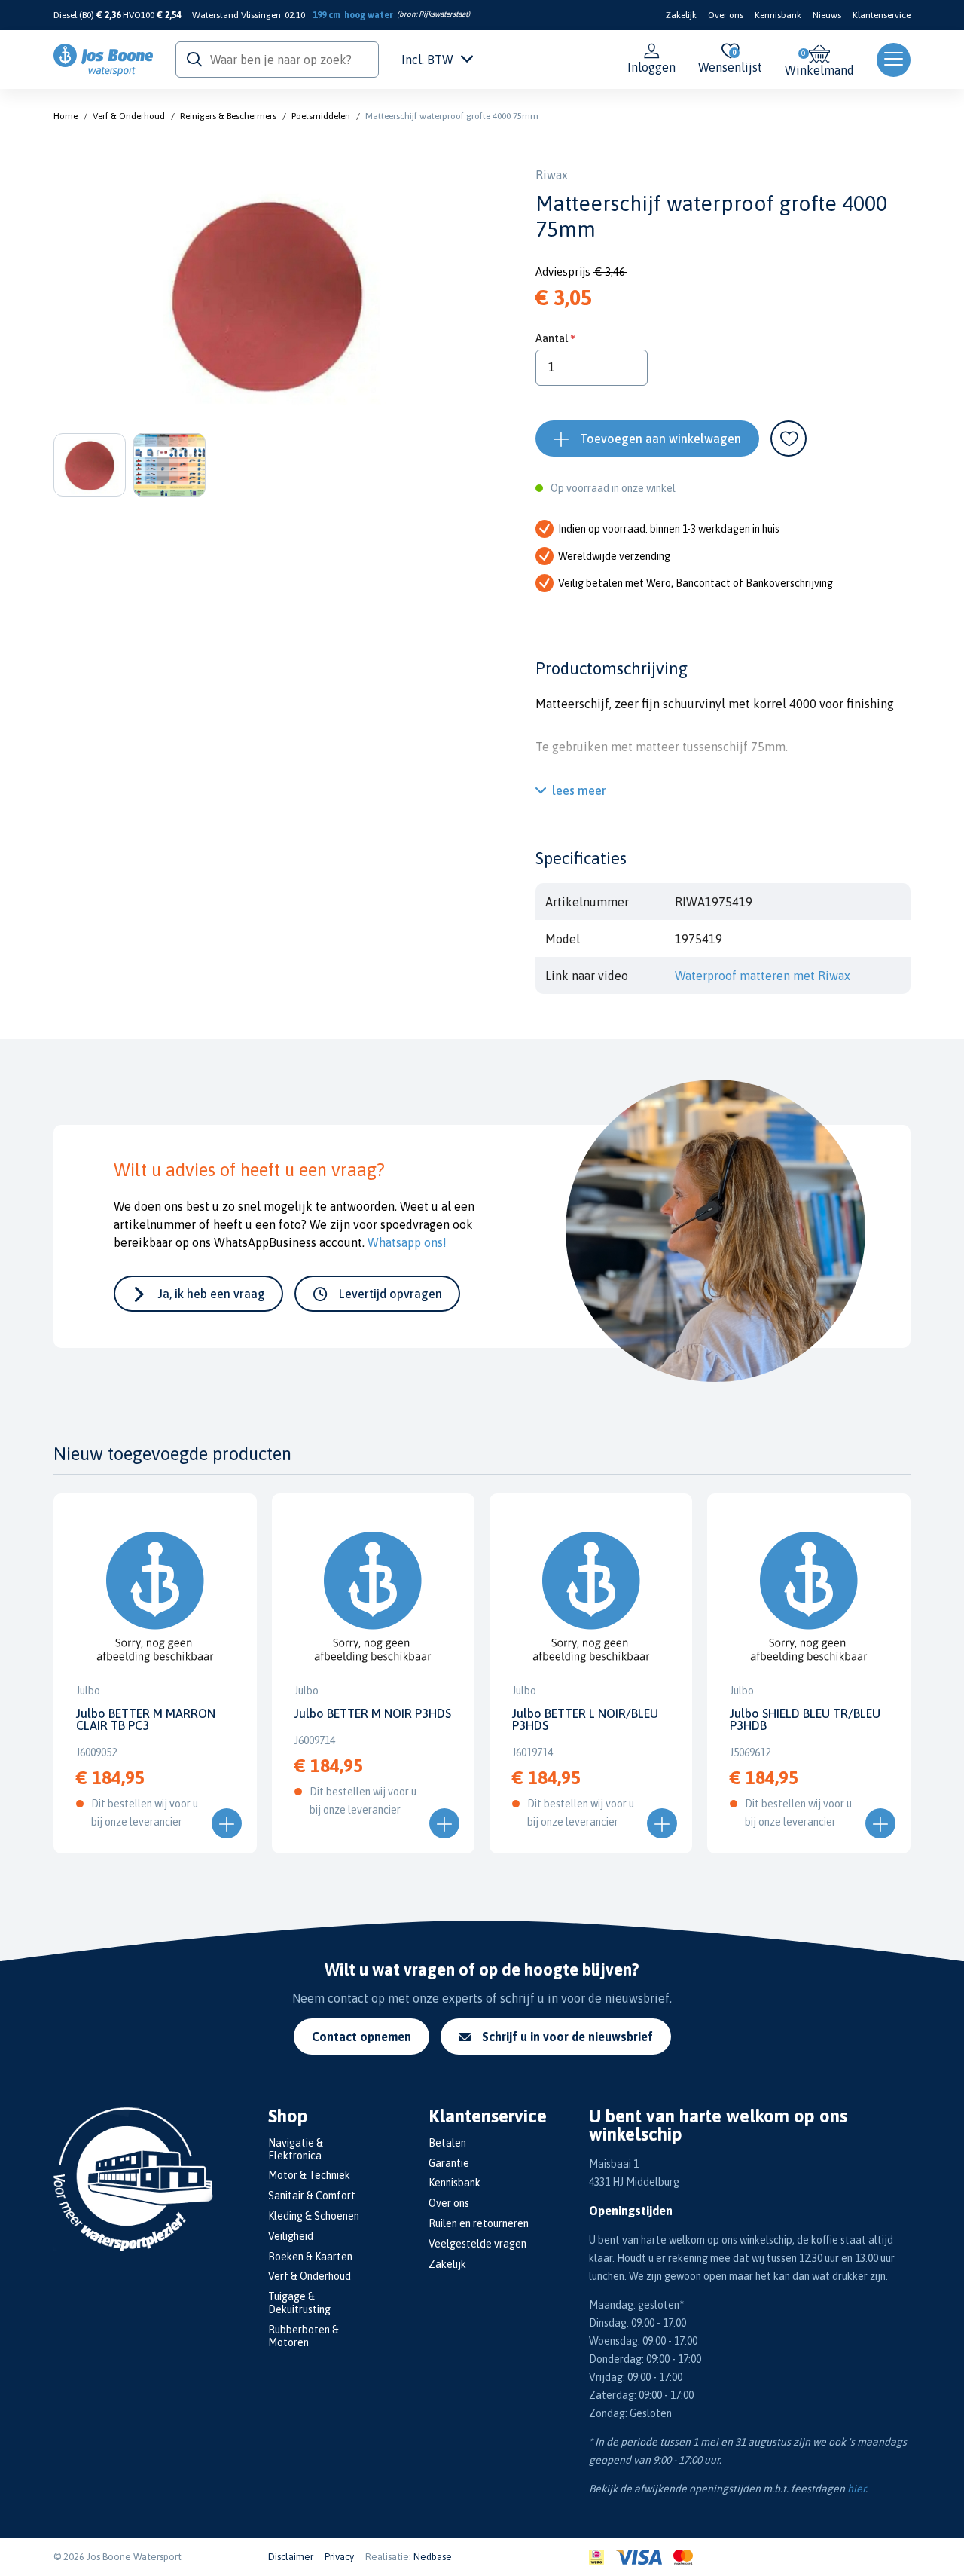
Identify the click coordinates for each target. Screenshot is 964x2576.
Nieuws (827, 15)
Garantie (449, 2163)
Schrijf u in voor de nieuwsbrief (567, 2037)
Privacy (339, 2557)
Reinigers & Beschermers (228, 116)
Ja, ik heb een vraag (212, 1294)
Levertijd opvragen (390, 1294)
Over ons (726, 15)
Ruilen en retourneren (479, 2223)
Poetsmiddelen (321, 116)
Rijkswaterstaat (443, 14)
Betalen (447, 2143)
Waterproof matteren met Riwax (763, 976)
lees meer (579, 790)
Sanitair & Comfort (312, 2196)
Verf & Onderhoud (129, 116)
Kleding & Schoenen (314, 2216)
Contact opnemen (361, 2037)
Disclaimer (291, 2557)
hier (856, 2489)
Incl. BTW (427, 60)
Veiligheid (291, 2236)
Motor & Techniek (309, 2175)
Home (66, 116)
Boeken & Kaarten (310, 2257)
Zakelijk (681, 15)
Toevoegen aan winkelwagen (660, 439)
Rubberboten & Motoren (304, 2336)
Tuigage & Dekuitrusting (299, 2303)
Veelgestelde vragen (477, 2244)
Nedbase (433, 2557)
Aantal (552, 338)
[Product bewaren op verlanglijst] (789, 439)
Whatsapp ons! (407, 1242)
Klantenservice (882, 15)
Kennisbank (778, 15)
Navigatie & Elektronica (296, 2149)
